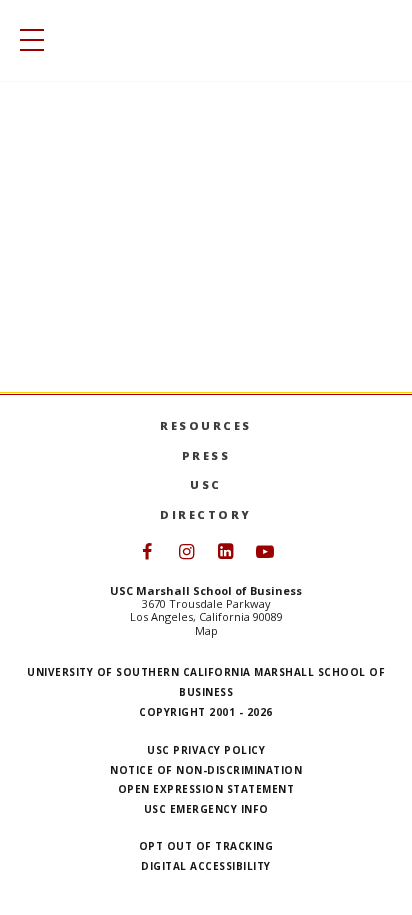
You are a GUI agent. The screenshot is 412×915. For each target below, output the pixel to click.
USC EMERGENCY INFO (206, 809)
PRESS (206, 455)
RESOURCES (206, 425)
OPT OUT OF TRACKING (206, 846)
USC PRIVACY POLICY (206, 750)
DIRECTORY (206, 514)
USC (206, 484)
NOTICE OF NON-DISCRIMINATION (206, 770)
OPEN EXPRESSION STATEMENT (206, 789)
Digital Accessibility (206, 866)
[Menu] (26, 40)
